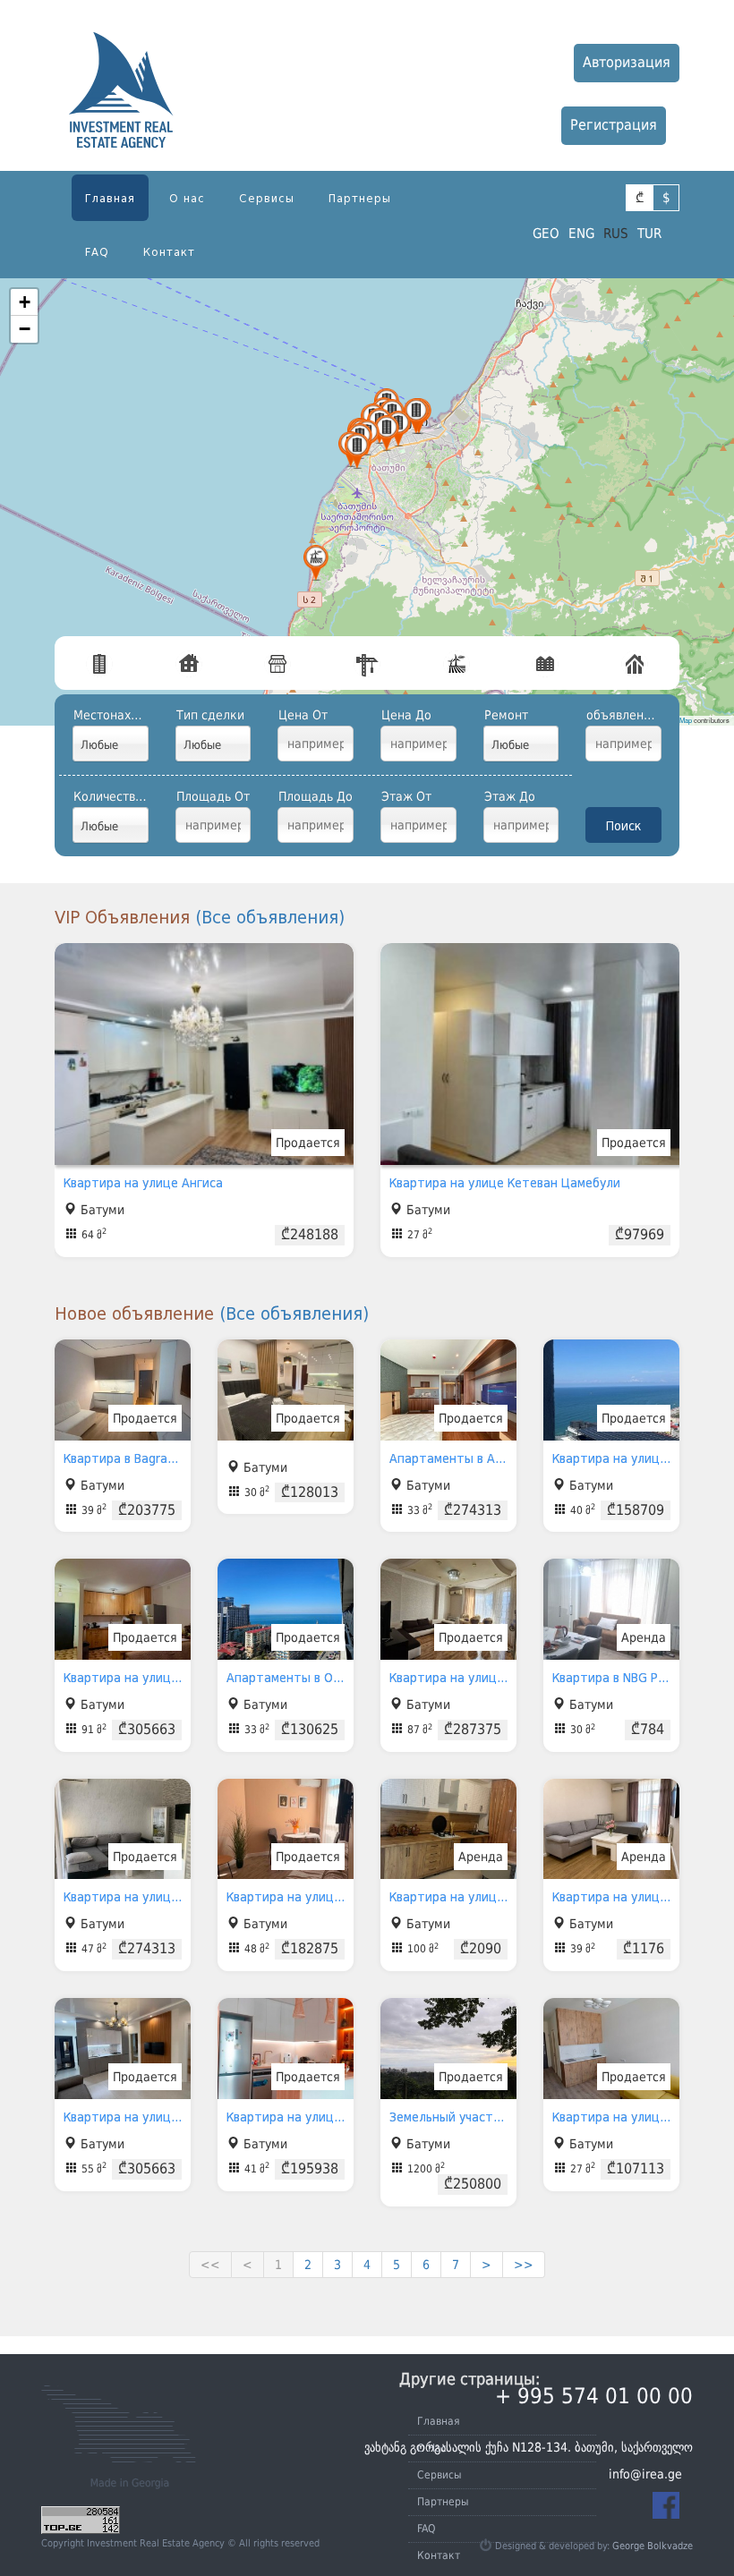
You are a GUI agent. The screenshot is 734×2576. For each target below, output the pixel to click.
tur (649, 234)
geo (546, 234)
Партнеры (360, 198)
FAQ (97, 252)
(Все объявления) (270, 917)
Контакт (169, 252)
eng (581, 234)
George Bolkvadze (653, 2546)
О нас (187, 198)
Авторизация (627, 62)
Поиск (623, 826)
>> (524, 2265)
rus (616, 234)
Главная (110, 198)
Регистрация (614, 125)
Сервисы (267, 198)
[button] (387, 433)
